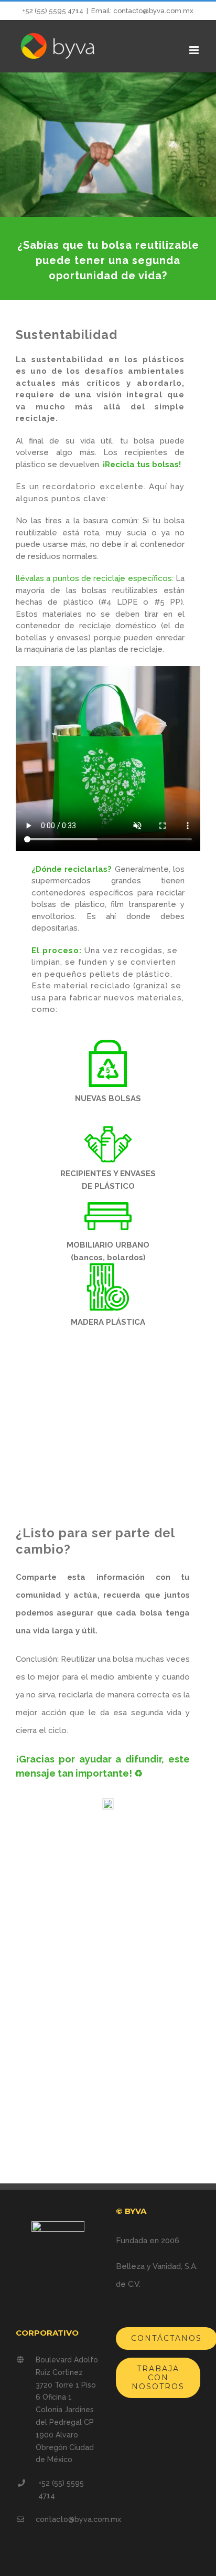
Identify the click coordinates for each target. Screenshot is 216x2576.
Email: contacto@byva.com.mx (142, 11)
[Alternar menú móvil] (195, 50)
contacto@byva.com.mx (78, 2519)
